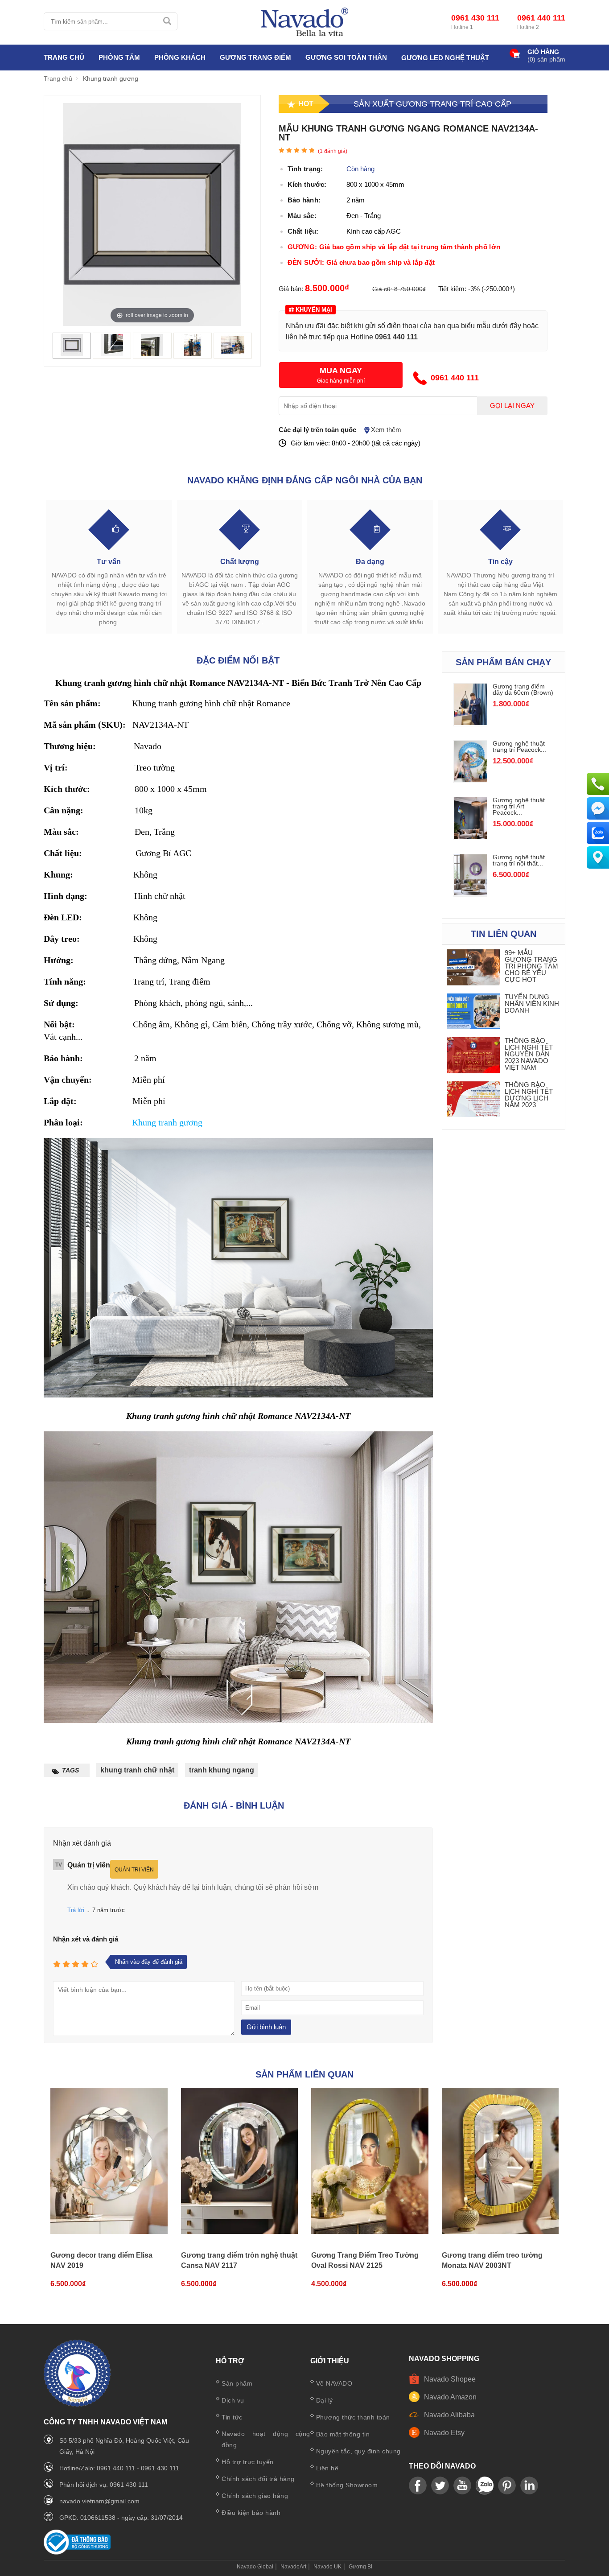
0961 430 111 (475, 18)
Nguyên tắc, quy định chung (358, 2451)
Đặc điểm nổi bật (238, 660)
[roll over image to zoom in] (152, 214)
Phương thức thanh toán (353, 2417)
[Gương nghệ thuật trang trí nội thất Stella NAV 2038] (470, 893)
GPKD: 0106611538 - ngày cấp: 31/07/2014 (121, 2518)
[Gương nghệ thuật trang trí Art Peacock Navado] (470, 836)
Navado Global (255, 2567)
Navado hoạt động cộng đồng (266, 2439)
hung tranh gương (170, 1122)
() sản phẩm (546, 59)
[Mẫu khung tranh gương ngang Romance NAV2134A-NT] (72, 354)
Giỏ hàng (543, 52)
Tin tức (232, 2417)
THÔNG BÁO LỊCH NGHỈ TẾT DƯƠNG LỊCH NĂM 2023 (529, 1095)
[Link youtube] (418, 2486)
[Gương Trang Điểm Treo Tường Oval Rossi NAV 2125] (370, 2161)
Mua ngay (341, 371)
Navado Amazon (450, 2397)
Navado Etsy (444, 2433)
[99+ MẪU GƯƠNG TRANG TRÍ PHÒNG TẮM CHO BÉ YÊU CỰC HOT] (473, 968)
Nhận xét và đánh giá (86, 1939)
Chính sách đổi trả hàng (258, 2479)
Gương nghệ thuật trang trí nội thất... (519, 860)
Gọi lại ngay (512, 406)
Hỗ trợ (230, 2361)
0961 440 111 (541, 18)
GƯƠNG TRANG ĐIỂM (255, 57)
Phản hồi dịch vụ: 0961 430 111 (104, 2485)
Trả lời (76, 1910)
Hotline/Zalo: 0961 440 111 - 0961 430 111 (119, 2468)
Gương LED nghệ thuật (445, 58)
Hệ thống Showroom (347, 2485)
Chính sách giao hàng (255, 2496)
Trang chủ (64, 57)
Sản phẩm (237, 2383)
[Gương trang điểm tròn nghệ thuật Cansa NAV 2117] (240, 2161)
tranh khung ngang (222, 1770)
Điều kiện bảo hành (251, 2513)
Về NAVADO (334, 2383)
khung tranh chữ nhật (137, 1770)
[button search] (167, 21)
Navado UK (327, 2567)
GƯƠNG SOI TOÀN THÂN (346, 57)
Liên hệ (327, 2468)
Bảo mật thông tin (343, 2434)
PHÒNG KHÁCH (180, 57)
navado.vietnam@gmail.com (99, 2501)
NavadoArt (293, 2567)
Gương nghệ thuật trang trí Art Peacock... (519, 806)
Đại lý (325, 2400)
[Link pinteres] (507, 2486)
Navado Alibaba (449, 2415)
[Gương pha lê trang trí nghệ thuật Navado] (304, 22)
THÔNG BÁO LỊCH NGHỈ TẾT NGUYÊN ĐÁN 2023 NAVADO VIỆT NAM (529, 1054)
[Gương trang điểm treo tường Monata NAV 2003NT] (500, 2161)
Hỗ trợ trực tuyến (248, 2462)
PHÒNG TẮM (119, 57)
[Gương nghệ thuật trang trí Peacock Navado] (470, 779)
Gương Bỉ (360, 2567)
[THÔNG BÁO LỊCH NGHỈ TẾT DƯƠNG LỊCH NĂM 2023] (473, 1100)
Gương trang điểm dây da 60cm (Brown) (523, 689)
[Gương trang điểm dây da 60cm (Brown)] (470, 723)
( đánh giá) (333, 151)
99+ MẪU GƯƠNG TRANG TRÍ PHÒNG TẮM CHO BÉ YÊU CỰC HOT (531, 966)
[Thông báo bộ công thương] (77, 2552)
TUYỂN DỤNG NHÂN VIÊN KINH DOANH (532, 1004)
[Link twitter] (440, 2486)
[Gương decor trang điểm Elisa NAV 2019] (109, 2161)
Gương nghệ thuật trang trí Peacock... (519, 746)
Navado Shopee (450, 2379)
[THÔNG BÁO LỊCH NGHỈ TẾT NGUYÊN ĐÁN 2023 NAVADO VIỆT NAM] (473, 1056)
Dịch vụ (233, 2400)
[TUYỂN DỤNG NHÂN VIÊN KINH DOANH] (473, 1012)
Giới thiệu (330, 2361)
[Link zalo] (485, 2486)
